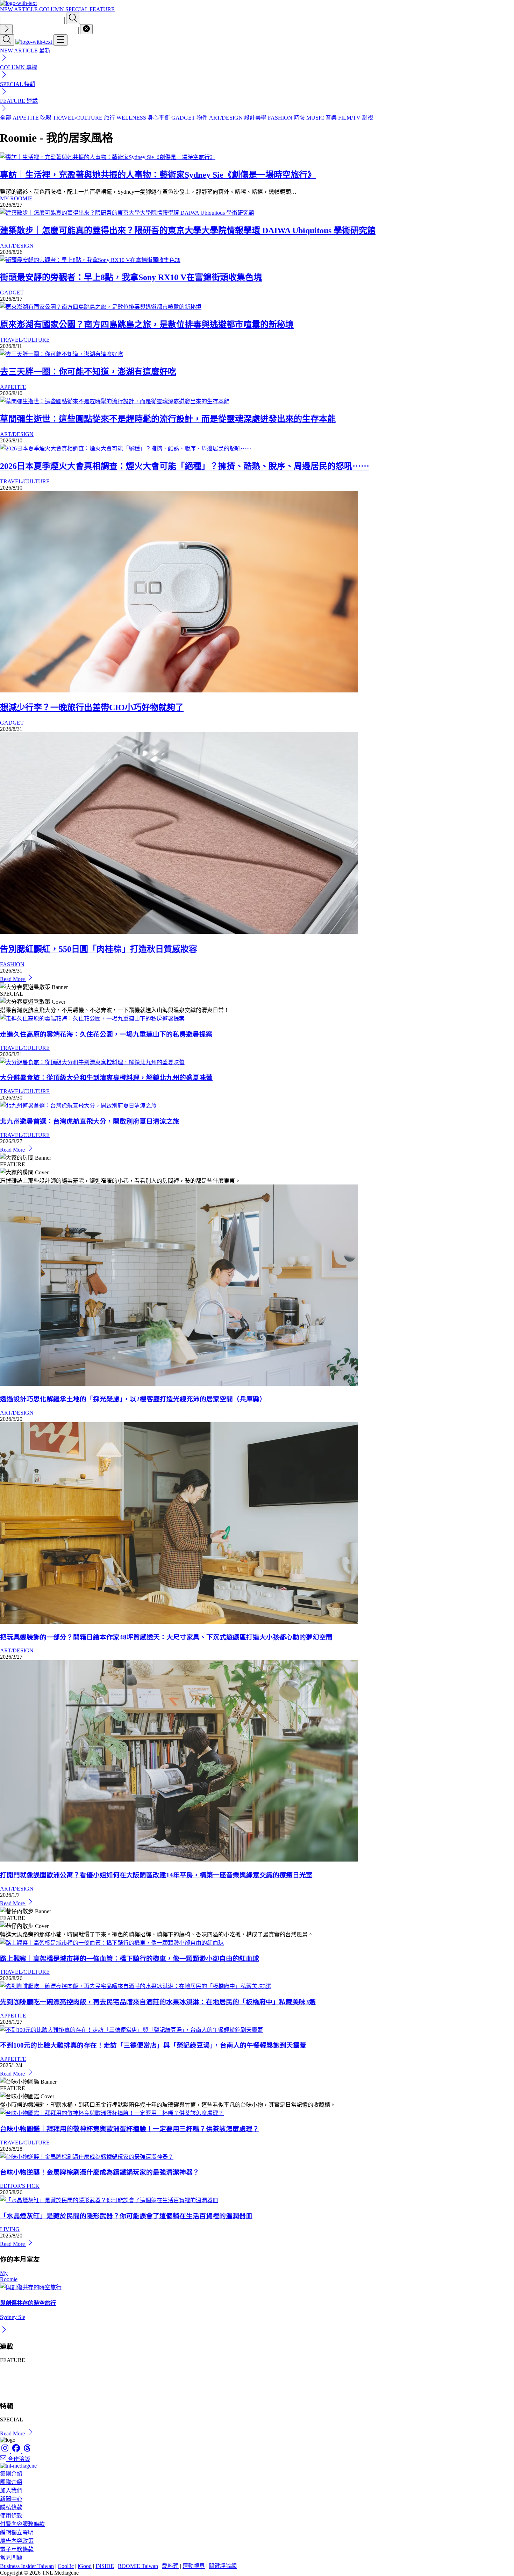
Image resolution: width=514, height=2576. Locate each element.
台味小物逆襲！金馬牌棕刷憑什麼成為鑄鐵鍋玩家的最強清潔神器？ (100, 2172)
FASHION (12, 964)
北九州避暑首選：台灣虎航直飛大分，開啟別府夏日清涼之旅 (90, 1121)
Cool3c (66, 2566)
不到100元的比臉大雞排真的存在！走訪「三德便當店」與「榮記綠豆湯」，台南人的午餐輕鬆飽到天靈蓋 (153, 2045)
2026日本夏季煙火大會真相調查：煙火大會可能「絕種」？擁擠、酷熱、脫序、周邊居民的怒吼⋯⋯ (185, 466)
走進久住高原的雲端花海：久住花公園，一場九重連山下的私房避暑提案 (106, 1034)
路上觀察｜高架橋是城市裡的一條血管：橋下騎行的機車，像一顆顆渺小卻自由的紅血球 (130, 1959)
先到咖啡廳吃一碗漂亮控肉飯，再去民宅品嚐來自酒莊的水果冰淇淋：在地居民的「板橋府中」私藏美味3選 (158, 2002)
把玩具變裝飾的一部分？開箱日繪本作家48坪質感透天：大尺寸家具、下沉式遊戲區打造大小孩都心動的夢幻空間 (166, 1637)
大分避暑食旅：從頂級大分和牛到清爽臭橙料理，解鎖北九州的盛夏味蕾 (106, 1078)
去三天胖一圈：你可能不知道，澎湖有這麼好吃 (88, 372)
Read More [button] (13, 2433)
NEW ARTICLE (20, 9)
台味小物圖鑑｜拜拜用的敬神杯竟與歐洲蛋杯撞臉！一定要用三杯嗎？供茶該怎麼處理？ (130, 2129)
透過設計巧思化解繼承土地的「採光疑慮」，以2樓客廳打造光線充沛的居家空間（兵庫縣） (133, 1399)
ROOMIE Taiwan (138, 2566)
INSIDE (105, 2566)
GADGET (12, 293)
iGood (85, 2566)
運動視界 (194, 2566)
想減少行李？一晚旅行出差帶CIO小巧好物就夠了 (92, 707)
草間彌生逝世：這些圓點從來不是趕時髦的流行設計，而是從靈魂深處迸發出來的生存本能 (168, 419)
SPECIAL (77, 9)
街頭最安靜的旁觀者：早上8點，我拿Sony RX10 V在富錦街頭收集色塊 (131, 277)
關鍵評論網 (223, 2566)
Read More (13, 979)
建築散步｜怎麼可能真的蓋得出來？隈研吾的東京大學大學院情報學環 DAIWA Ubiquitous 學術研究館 (188, 230)
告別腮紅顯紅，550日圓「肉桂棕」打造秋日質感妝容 (99, 949)
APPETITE (13, 387)
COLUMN (52, 9)
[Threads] (27, 2451)
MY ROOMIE (16, 198)
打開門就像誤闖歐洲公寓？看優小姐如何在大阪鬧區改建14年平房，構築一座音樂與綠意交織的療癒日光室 (156, 1875)
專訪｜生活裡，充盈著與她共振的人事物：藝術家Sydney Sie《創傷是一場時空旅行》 (158, 175)
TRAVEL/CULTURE (25, 340)
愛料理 (170, 2566)
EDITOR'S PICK (20, 2186)
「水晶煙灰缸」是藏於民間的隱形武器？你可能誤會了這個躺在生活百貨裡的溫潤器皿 (126, 2216)
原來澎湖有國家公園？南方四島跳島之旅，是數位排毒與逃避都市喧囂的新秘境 (147, 325)
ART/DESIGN (17, 246)
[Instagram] (6, 2451)
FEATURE (102, 9)
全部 (6, 118)
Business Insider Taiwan (27, 2566)
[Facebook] (17, 2451)
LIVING (10, 2229)
